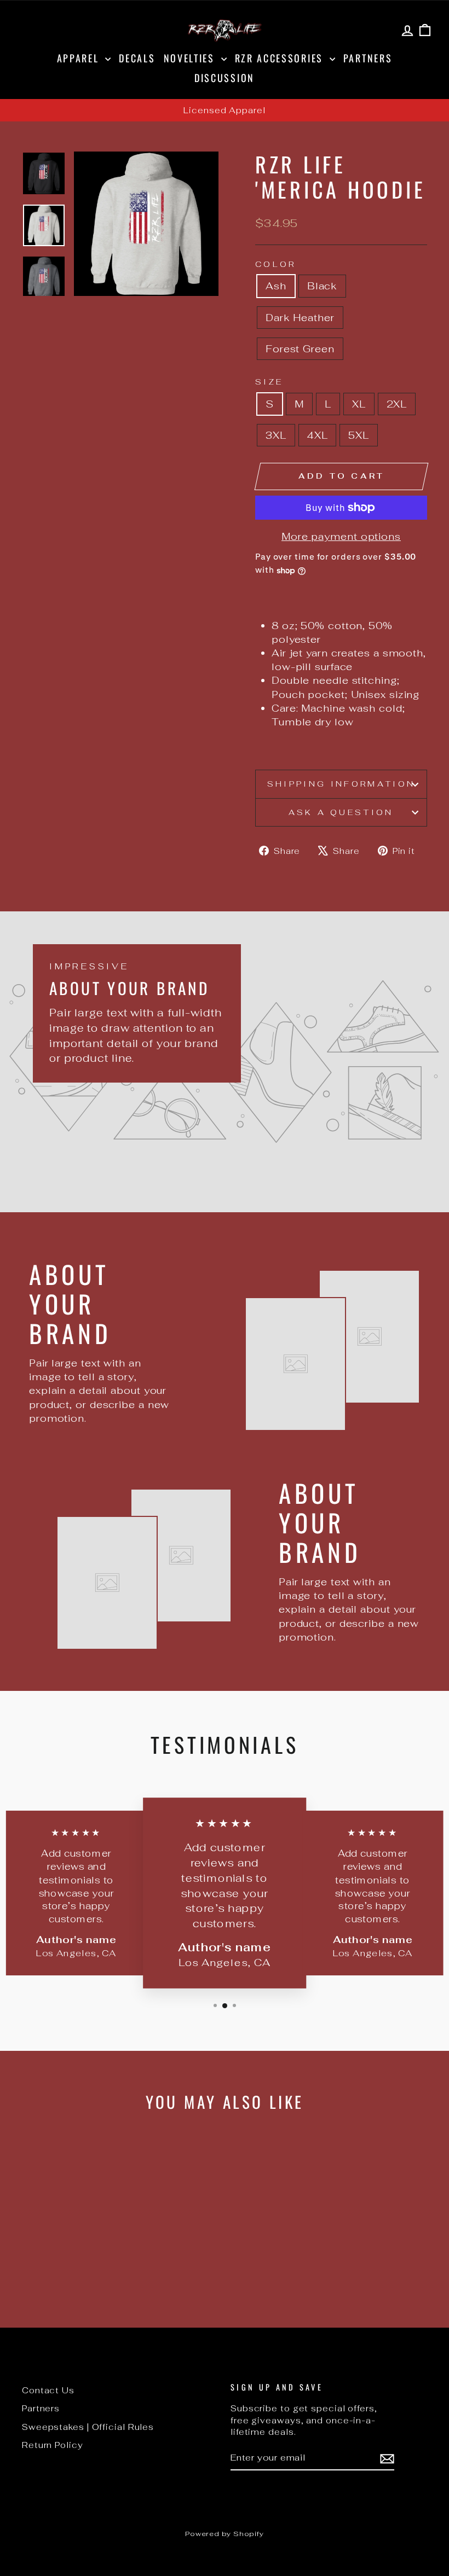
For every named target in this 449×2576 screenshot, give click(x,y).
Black (323, 286)
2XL (397, 404)
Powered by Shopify (225, 2534)
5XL (359, 435)
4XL (318, 435)
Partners (368, 58)
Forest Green (300, 349)
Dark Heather (300, 318)
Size (269, 382)
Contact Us (48, 2390)
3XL (276, 435)
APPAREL (80, 58)
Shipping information (341, 784)
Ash (276, 286)
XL (359, 404)
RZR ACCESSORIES (281, 58)
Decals (137, 58)
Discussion (225, 78)
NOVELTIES (191, 58)
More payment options (341, 536)
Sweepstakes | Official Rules (88, 2427)
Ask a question (341, 812)
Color (276, 264)
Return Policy (53, 2445)
